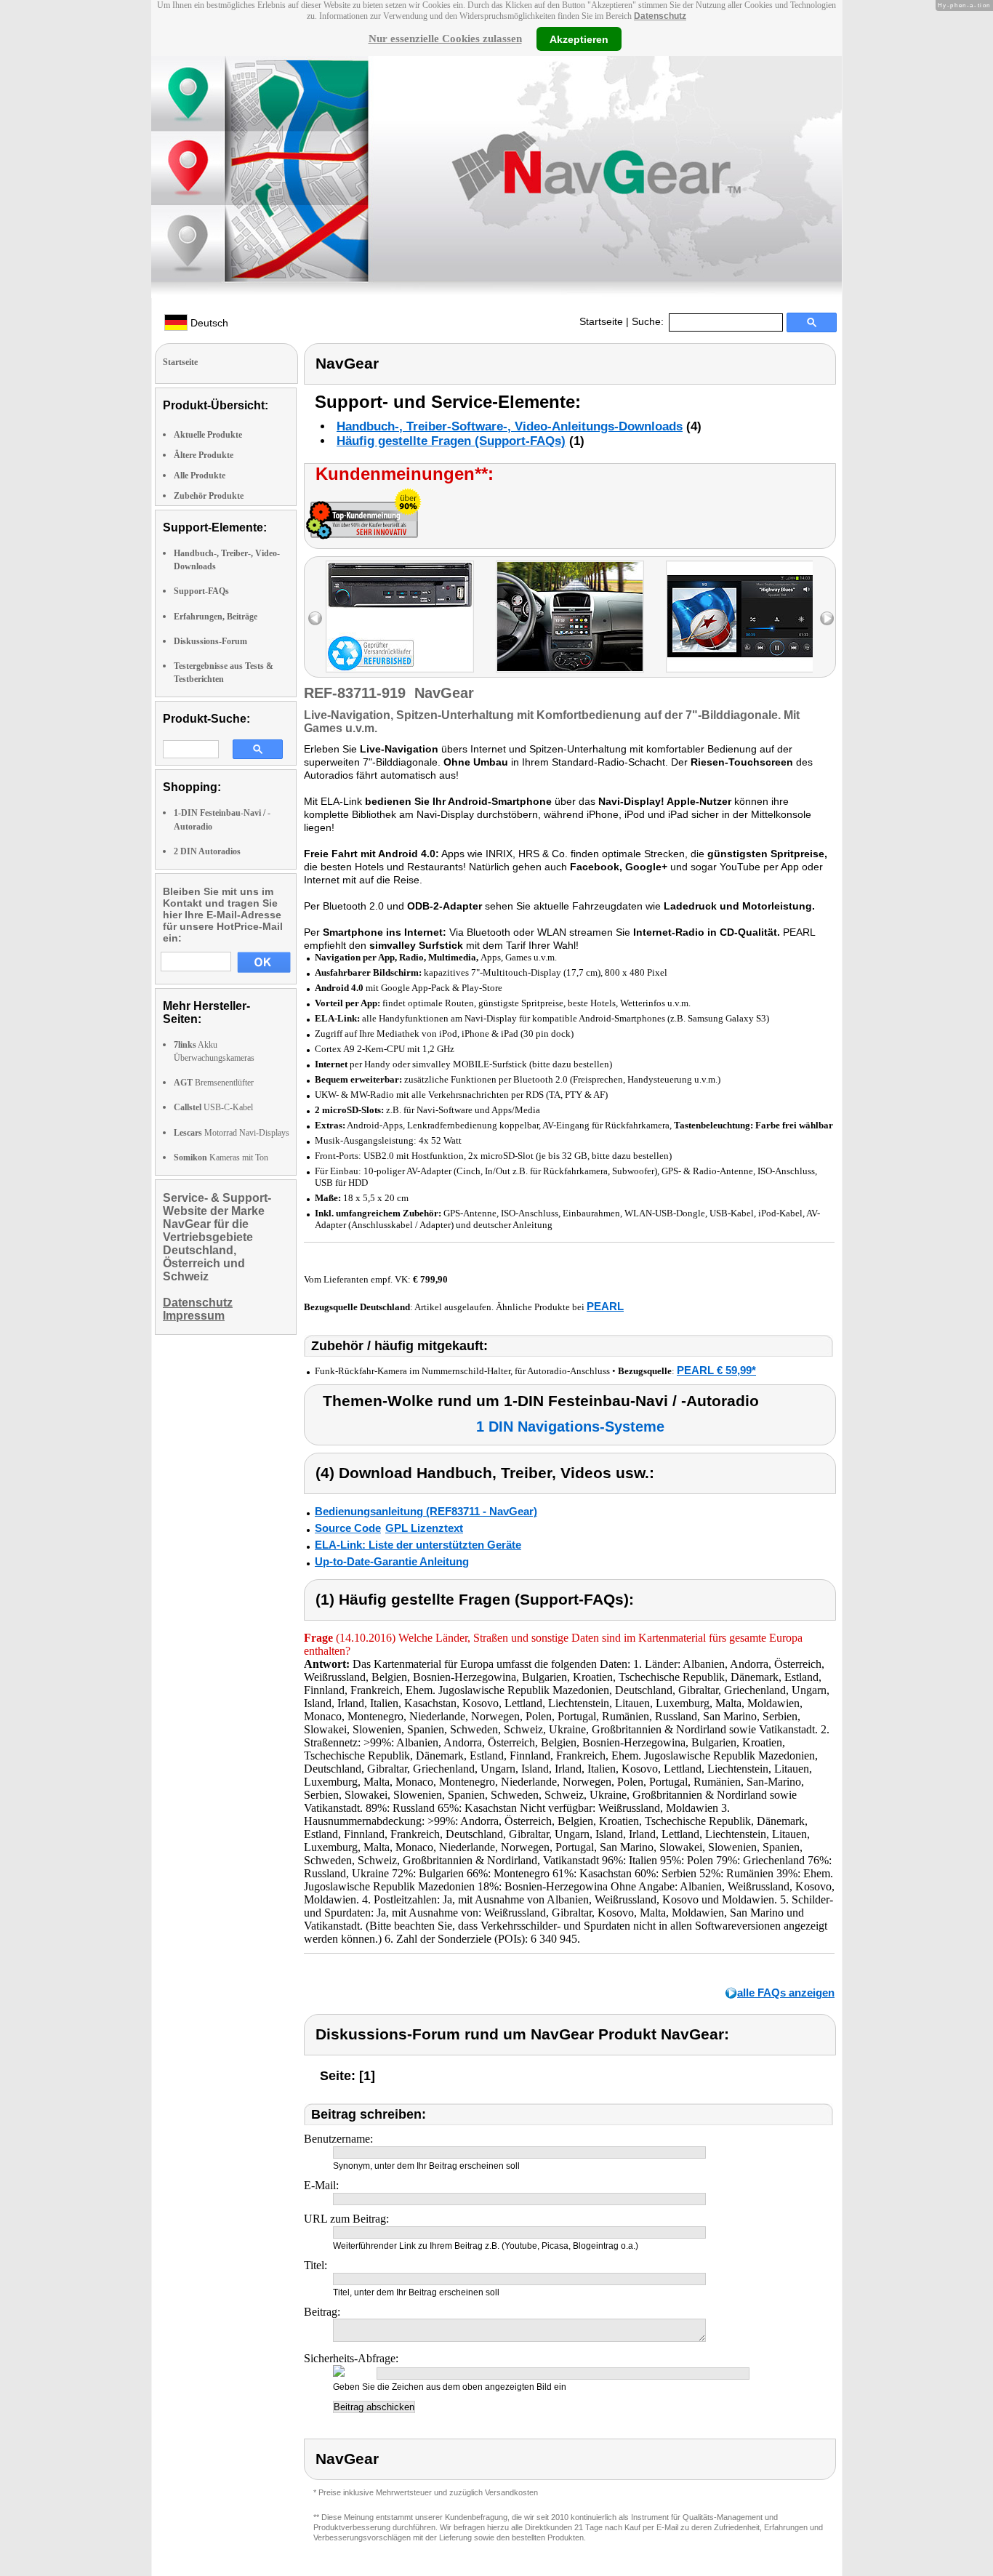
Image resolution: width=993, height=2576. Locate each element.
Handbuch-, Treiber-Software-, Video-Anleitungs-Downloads (510, 426)
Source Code (348, 1528)
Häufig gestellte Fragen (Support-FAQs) (451, 441)
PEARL (605, 1306)
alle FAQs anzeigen (786, 1993)
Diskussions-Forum (210, 641)
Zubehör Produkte (209, 496)
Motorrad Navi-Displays (232, 1133)
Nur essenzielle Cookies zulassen (445, 39)
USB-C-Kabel (213, 1107)
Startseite (601, 321)
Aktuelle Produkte (208, 435)
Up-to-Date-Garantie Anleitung (392, 1561)
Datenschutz (660, 16)
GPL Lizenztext (424, 1528)
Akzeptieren (579, 39)
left (315, 618)
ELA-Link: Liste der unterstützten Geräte (418, 1545)
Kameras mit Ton (221, 1157)
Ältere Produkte (204, 455)
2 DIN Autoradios (207, 851)
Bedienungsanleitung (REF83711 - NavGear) (426, 1511)
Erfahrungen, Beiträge (216, 617)
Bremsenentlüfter (214, 1083)
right (827, 618)
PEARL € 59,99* (716, 1370)
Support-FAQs (201, 591)
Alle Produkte (200, 476)
